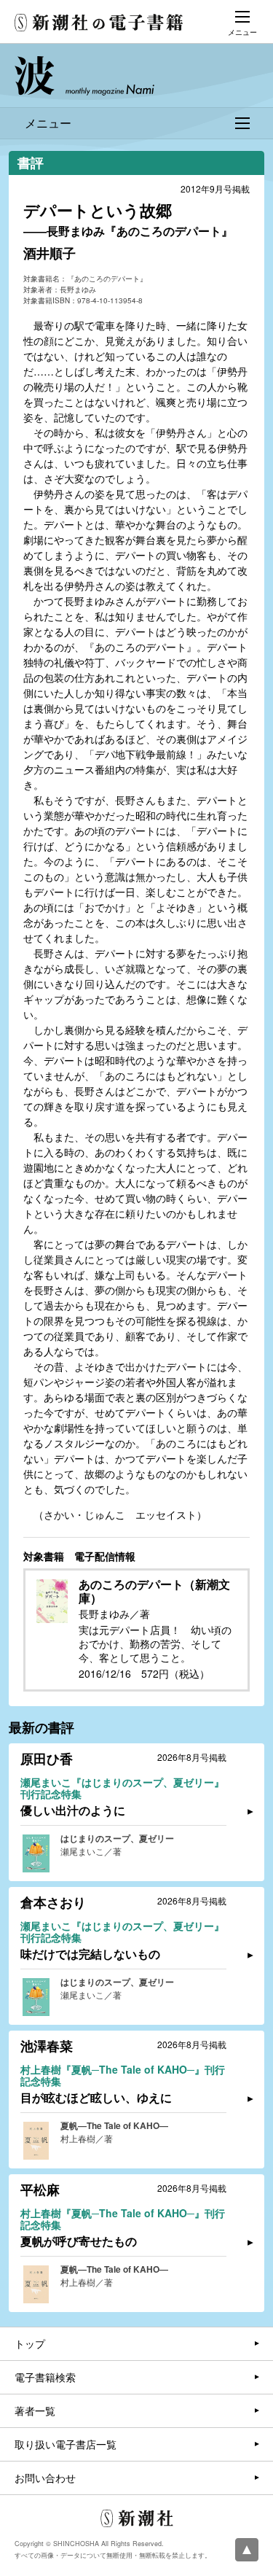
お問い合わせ (45, 2478)
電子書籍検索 (45, 2377)
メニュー (48, 123)
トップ (30, 2343)
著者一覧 (35, 2410)
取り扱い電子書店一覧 (66, 2444)
